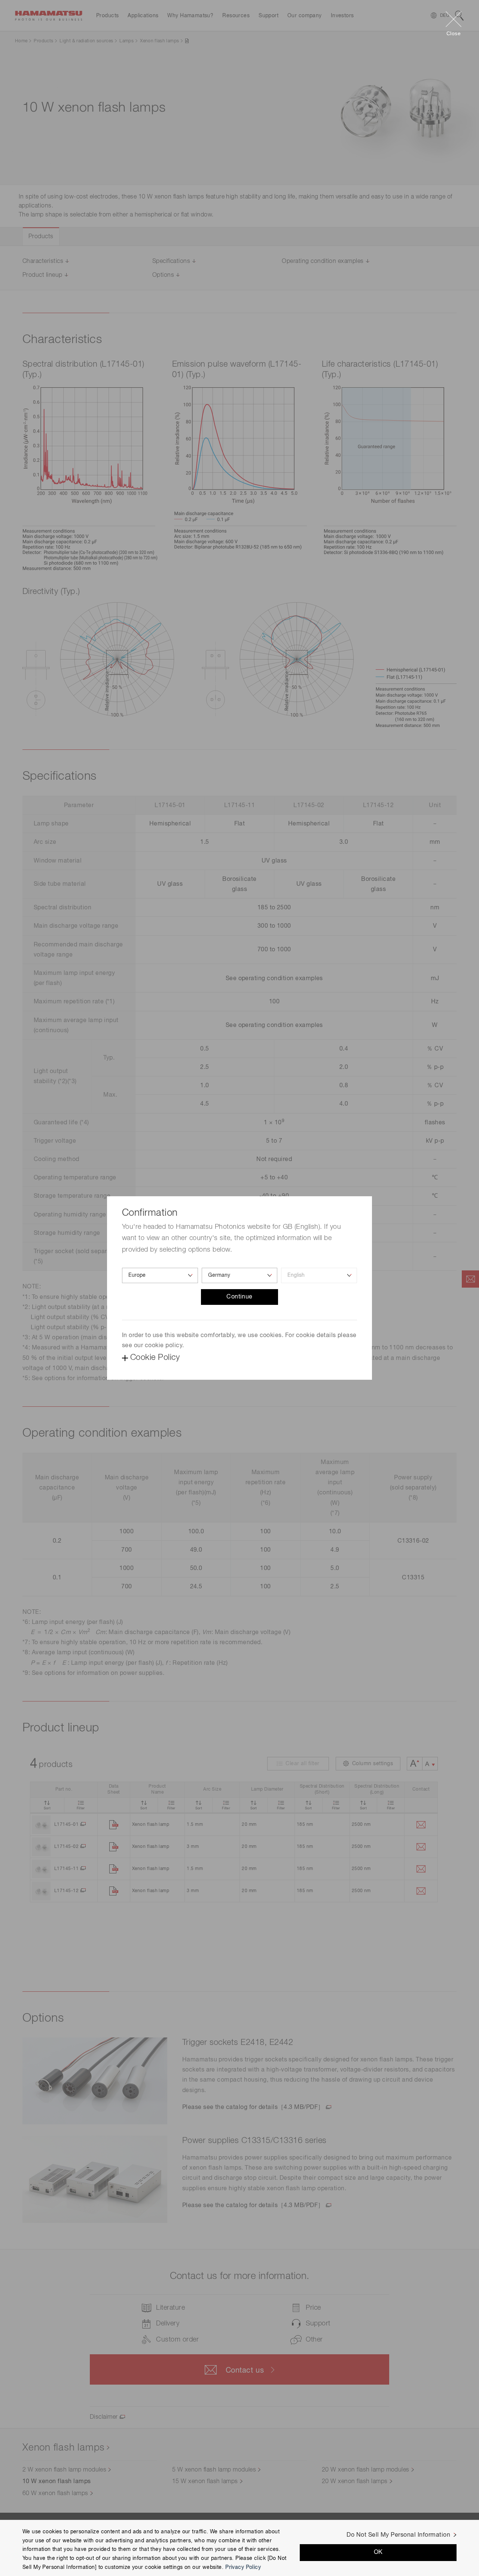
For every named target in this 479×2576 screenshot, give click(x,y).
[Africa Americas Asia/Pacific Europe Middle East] (160, 1275)
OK (378, 2553)
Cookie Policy (155, 1358)
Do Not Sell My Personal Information (398, 2535)
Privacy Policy (243, 2567)
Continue (239, 1297)
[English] (319, 1275)
